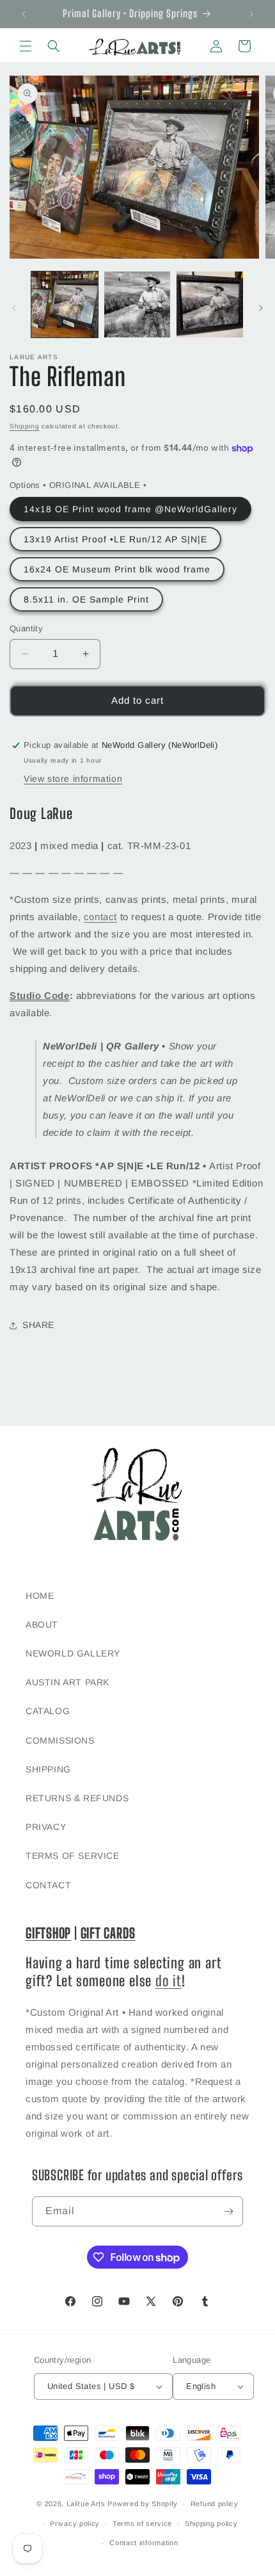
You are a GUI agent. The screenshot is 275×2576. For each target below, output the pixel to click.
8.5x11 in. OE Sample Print (86, 599)
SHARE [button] (38, 1325)
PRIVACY (46, 1827)
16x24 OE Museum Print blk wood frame (117, 569)
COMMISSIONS (60, 1740)
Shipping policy (211, 2523)
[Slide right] (261, 308)
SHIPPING (48, 1769)
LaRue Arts (86, 2504)
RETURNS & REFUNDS (77, 1798)
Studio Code (40, 995)
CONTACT (48, 1885)
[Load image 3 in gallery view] (210, 305)
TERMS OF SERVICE (73, 1856)
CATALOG (48, 1711)
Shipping (25, 426)
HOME (40, 1596)
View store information (73, 779)
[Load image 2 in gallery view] (137, 305)
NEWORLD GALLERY (73, 1653)
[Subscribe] (228, 2211)
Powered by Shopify (143, 2504)
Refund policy (215, 2504)
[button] (26, 46)
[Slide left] (14, 308)
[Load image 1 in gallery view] (65, 305)
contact (100, 917)
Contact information (144, 2543)
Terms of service (142, 2523)
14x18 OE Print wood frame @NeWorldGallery (130, 509)
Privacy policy (75, 2523)
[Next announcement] (251, 14)
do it (169, 1981)
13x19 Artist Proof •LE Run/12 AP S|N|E (115, 539)
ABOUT (42, 1624)
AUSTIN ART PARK (67, 1682)
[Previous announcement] (24, 14)
